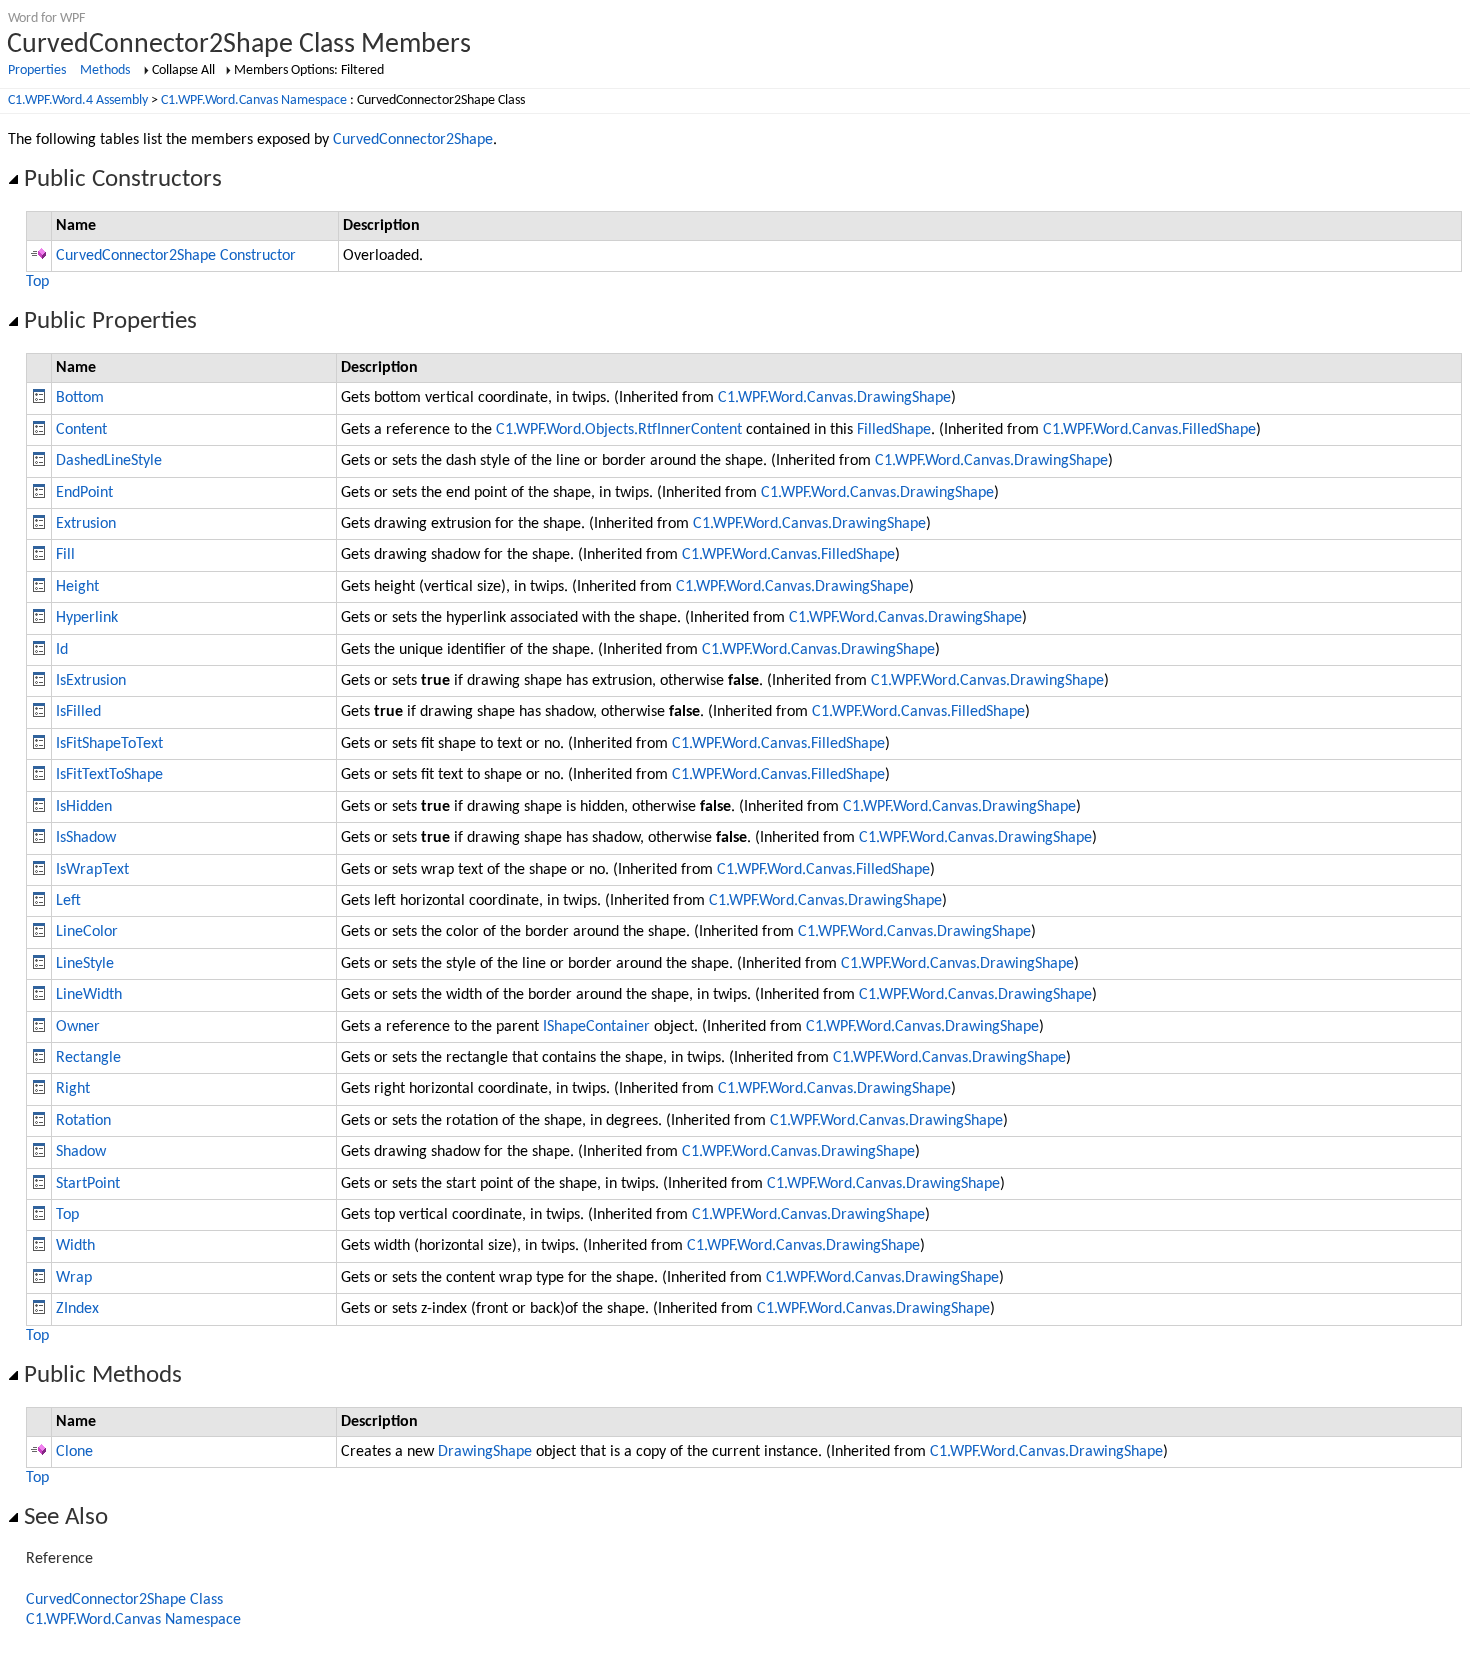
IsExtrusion (91, 681)
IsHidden (84, 807)
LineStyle (85, 964)
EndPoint (84, 493)
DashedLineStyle (109, 461)
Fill (65, 555)
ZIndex (77, 1309)
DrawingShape (485, 1452)
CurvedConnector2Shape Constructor (176, 256)
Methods (105, 70)
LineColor (87, 932)
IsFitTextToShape (109, 775)
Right (73, 1089)
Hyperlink (87, 618)
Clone (74, 1452)
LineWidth (89, 995)
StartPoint (88, 1184)
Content (81, 430)
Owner (78, 1027)
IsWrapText (92, 870)
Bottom (80, 398)
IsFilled (78, 712)
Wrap (74, 1278)
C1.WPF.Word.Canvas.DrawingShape (834, 398)
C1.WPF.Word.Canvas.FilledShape (1149, 430)
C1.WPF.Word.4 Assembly (78, 100)
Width (75, 1246)
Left (68, 901)
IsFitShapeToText (109, 744)
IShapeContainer (596, 1027)
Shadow (81, 1152)
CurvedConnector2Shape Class (124, 1600)
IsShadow (86, 838)
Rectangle (88, 1058)
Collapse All (183, 70)
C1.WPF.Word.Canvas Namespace (254, 100)
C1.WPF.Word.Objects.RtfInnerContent (619, 430)
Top (37, 282)
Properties (37, 70)
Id (62, 650)
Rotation (83, 1121)
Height (77, 587)
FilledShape (894, 430)
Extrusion (86, 524)
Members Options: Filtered (309, 70)
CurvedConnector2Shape (413, 140)
